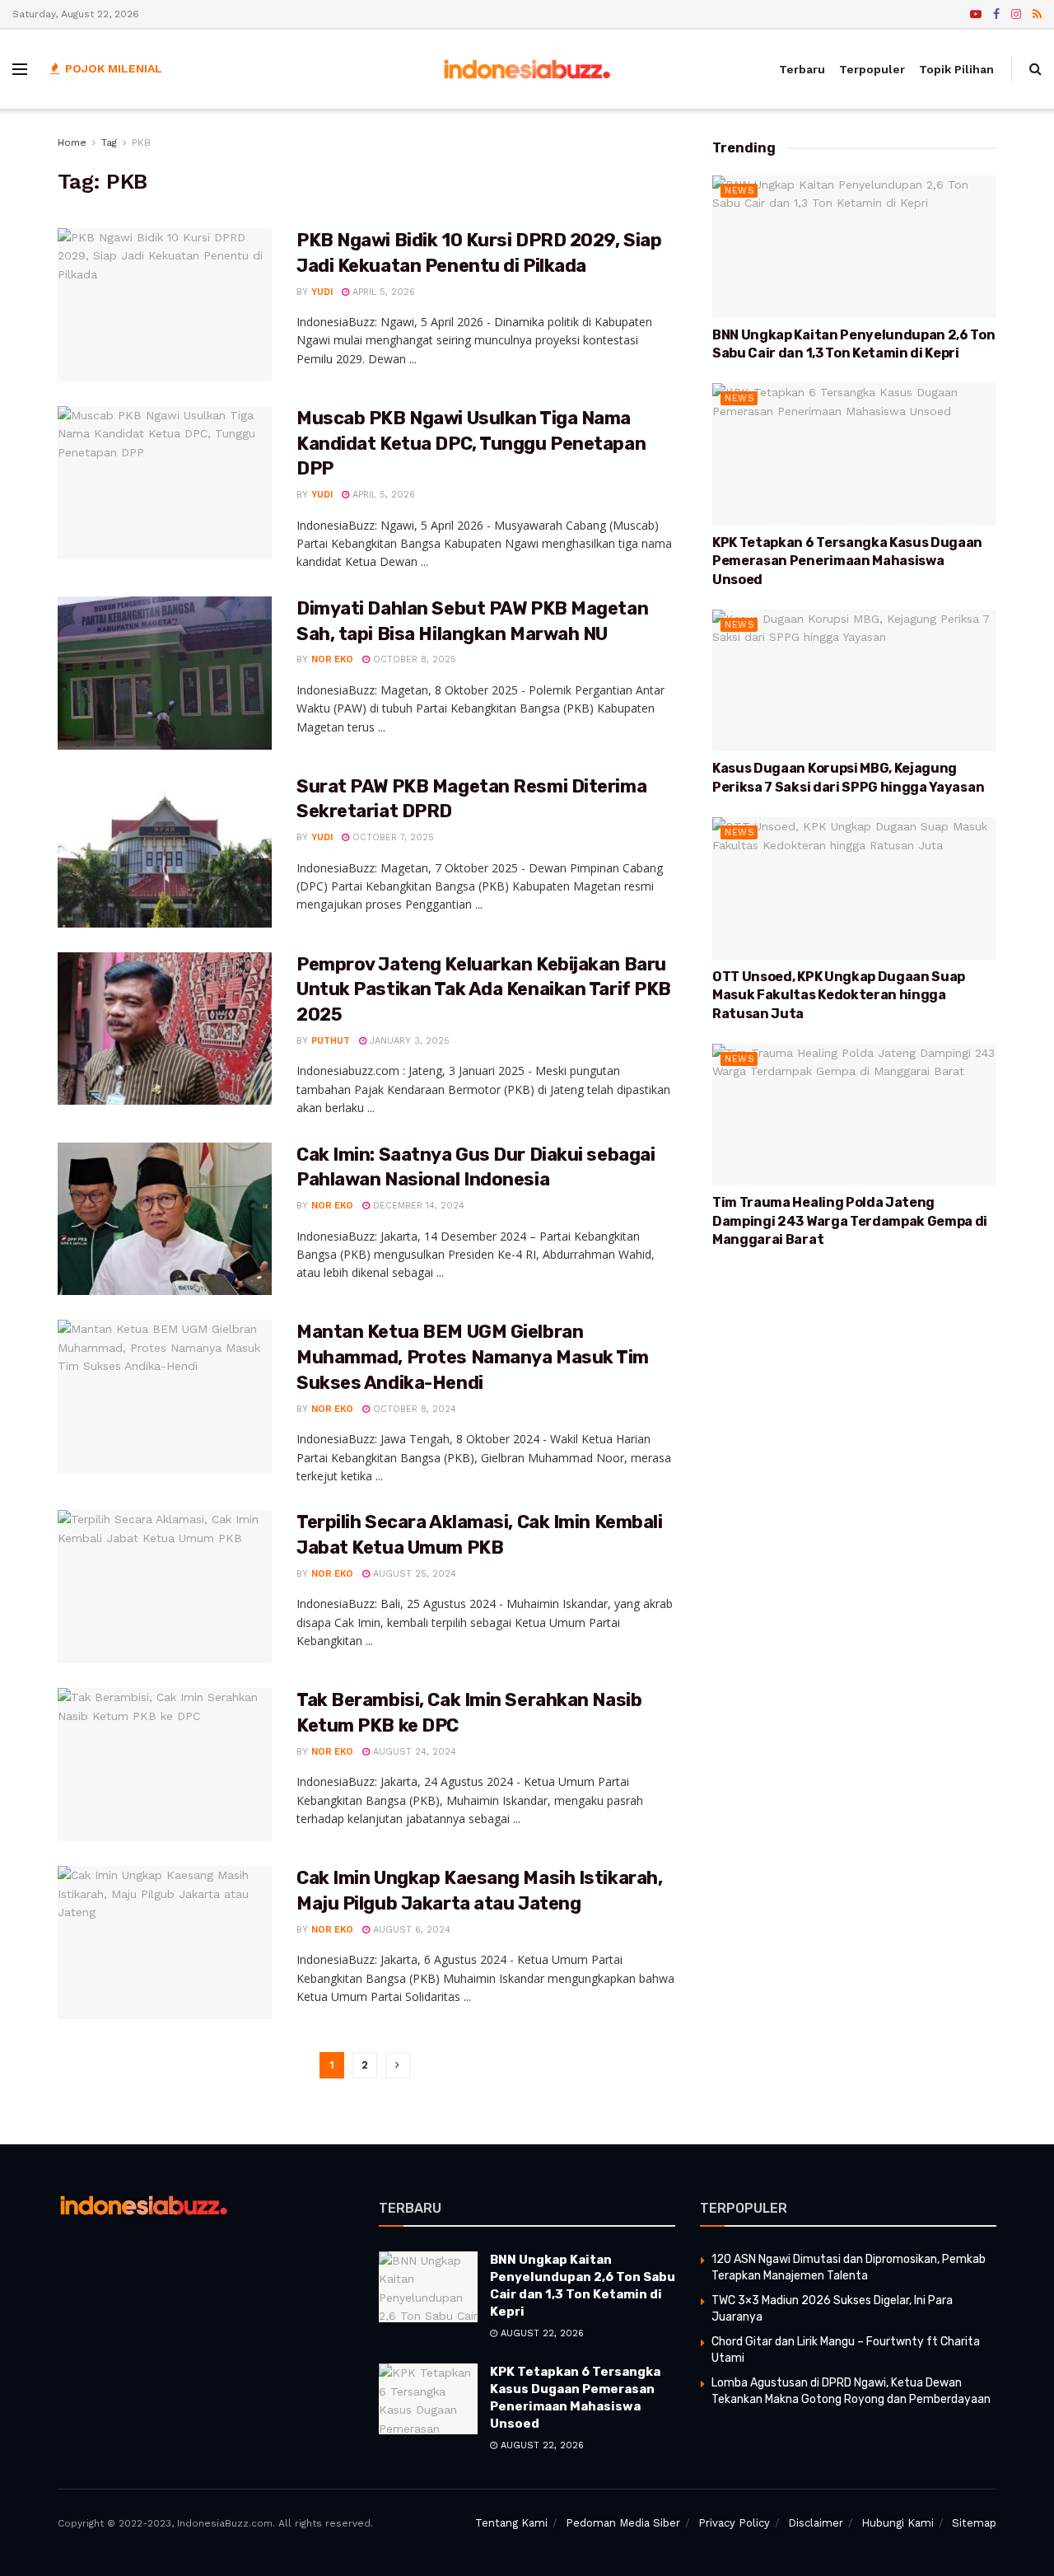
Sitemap (974, 2523)
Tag (109, 143)
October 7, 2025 (392, 837)
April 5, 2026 (382, 292)
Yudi (322, 292)
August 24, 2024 (413, 1752)
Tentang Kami (511, 2523)
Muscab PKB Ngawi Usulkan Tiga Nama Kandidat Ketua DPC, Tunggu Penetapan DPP (471, 444)
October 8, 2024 (413, 1409)
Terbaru (802, 69)
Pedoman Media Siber (623, 2523)
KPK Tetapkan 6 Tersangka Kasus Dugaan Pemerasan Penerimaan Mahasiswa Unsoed (847, 561)
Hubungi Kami (898, 2523)
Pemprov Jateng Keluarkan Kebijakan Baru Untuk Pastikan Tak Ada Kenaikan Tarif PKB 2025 (484, 990)
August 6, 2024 (410, 1930)
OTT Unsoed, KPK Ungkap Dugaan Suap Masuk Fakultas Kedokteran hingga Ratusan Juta (839, 995)
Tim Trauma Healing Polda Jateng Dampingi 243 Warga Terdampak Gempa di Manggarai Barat (850, 1221)
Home (72, 143)
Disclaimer (816, 2523)
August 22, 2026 (541, 2333)
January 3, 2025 (408, 1041)
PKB (141, 143)
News (739, 191)
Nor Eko (332, 659)
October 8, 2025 (413, 659)
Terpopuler (872, 69)
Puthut (331, 1041)
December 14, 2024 (417, 1206)
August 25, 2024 (413, 1574)
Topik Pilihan (956, 69)
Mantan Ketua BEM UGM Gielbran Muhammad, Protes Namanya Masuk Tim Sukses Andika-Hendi (473, 1357)
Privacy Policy (734, 2523)
